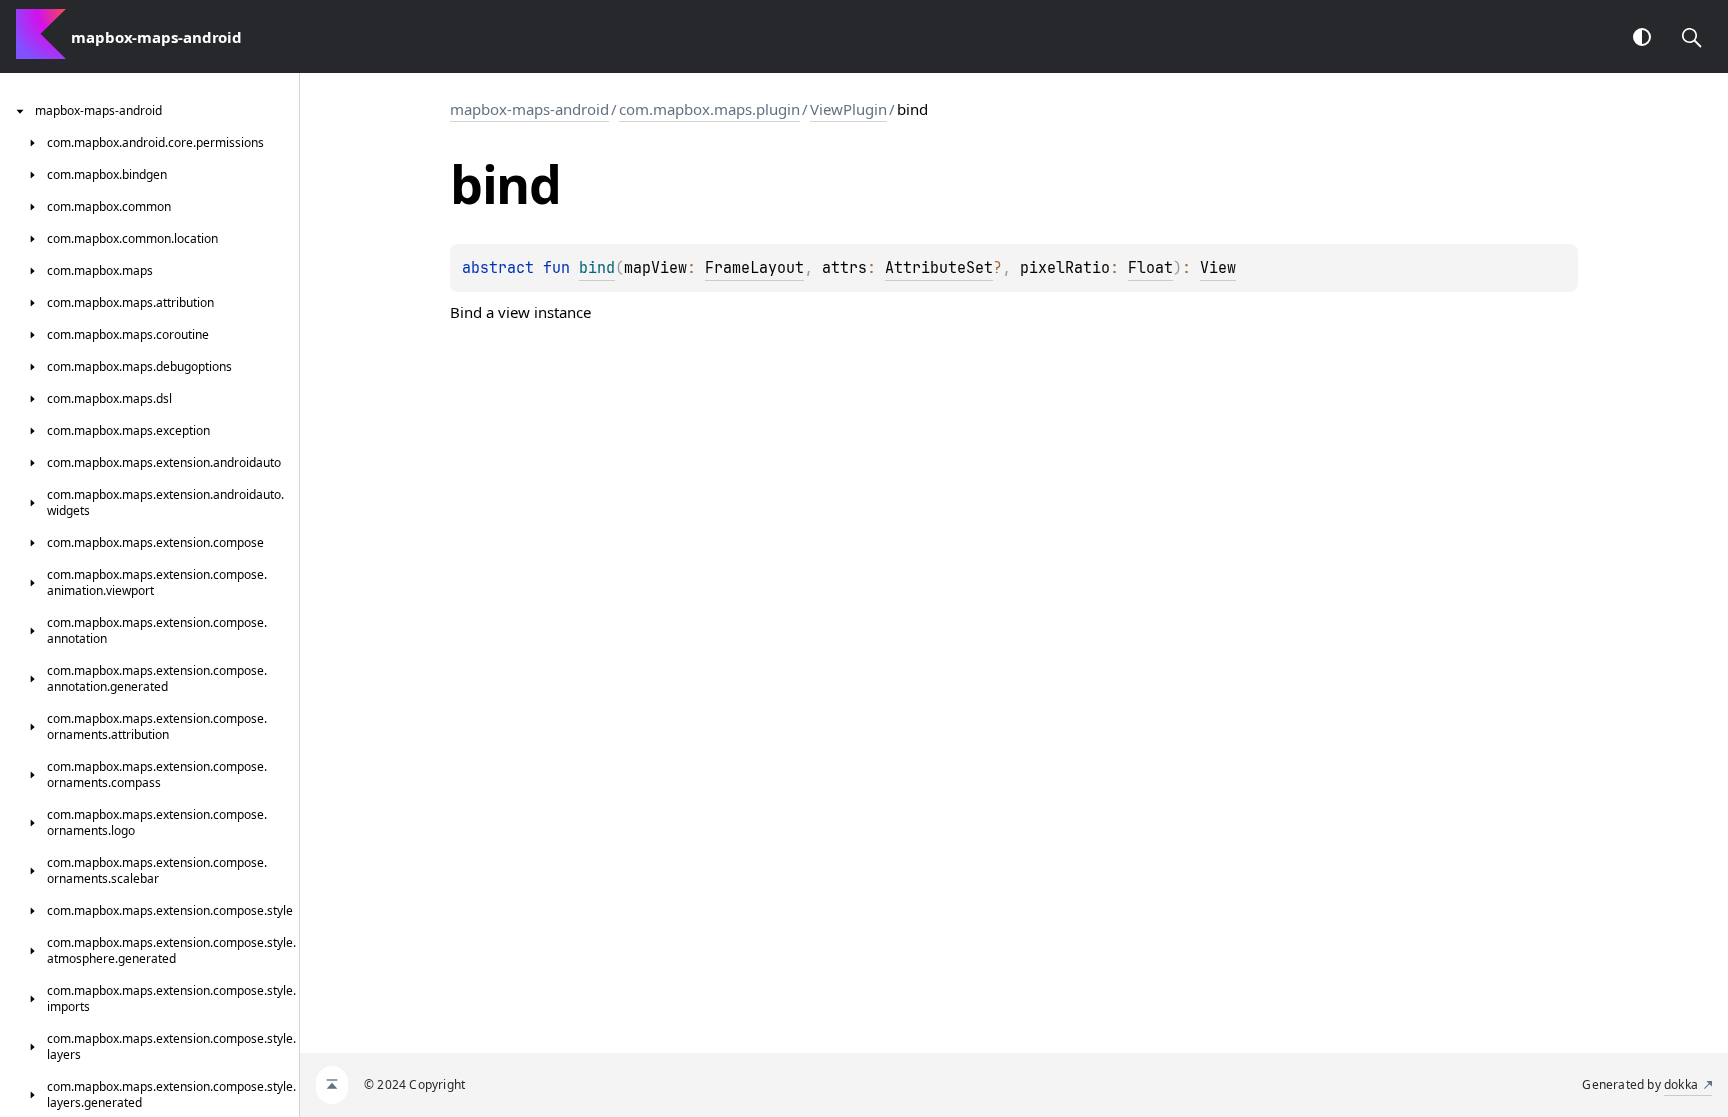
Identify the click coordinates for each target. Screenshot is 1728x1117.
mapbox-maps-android (529, 109)
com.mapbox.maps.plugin (709, 109)
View (1218, 268)
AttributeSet (939, 268)
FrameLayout (754, 268)
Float (1150, 268)
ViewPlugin (848, 109)
